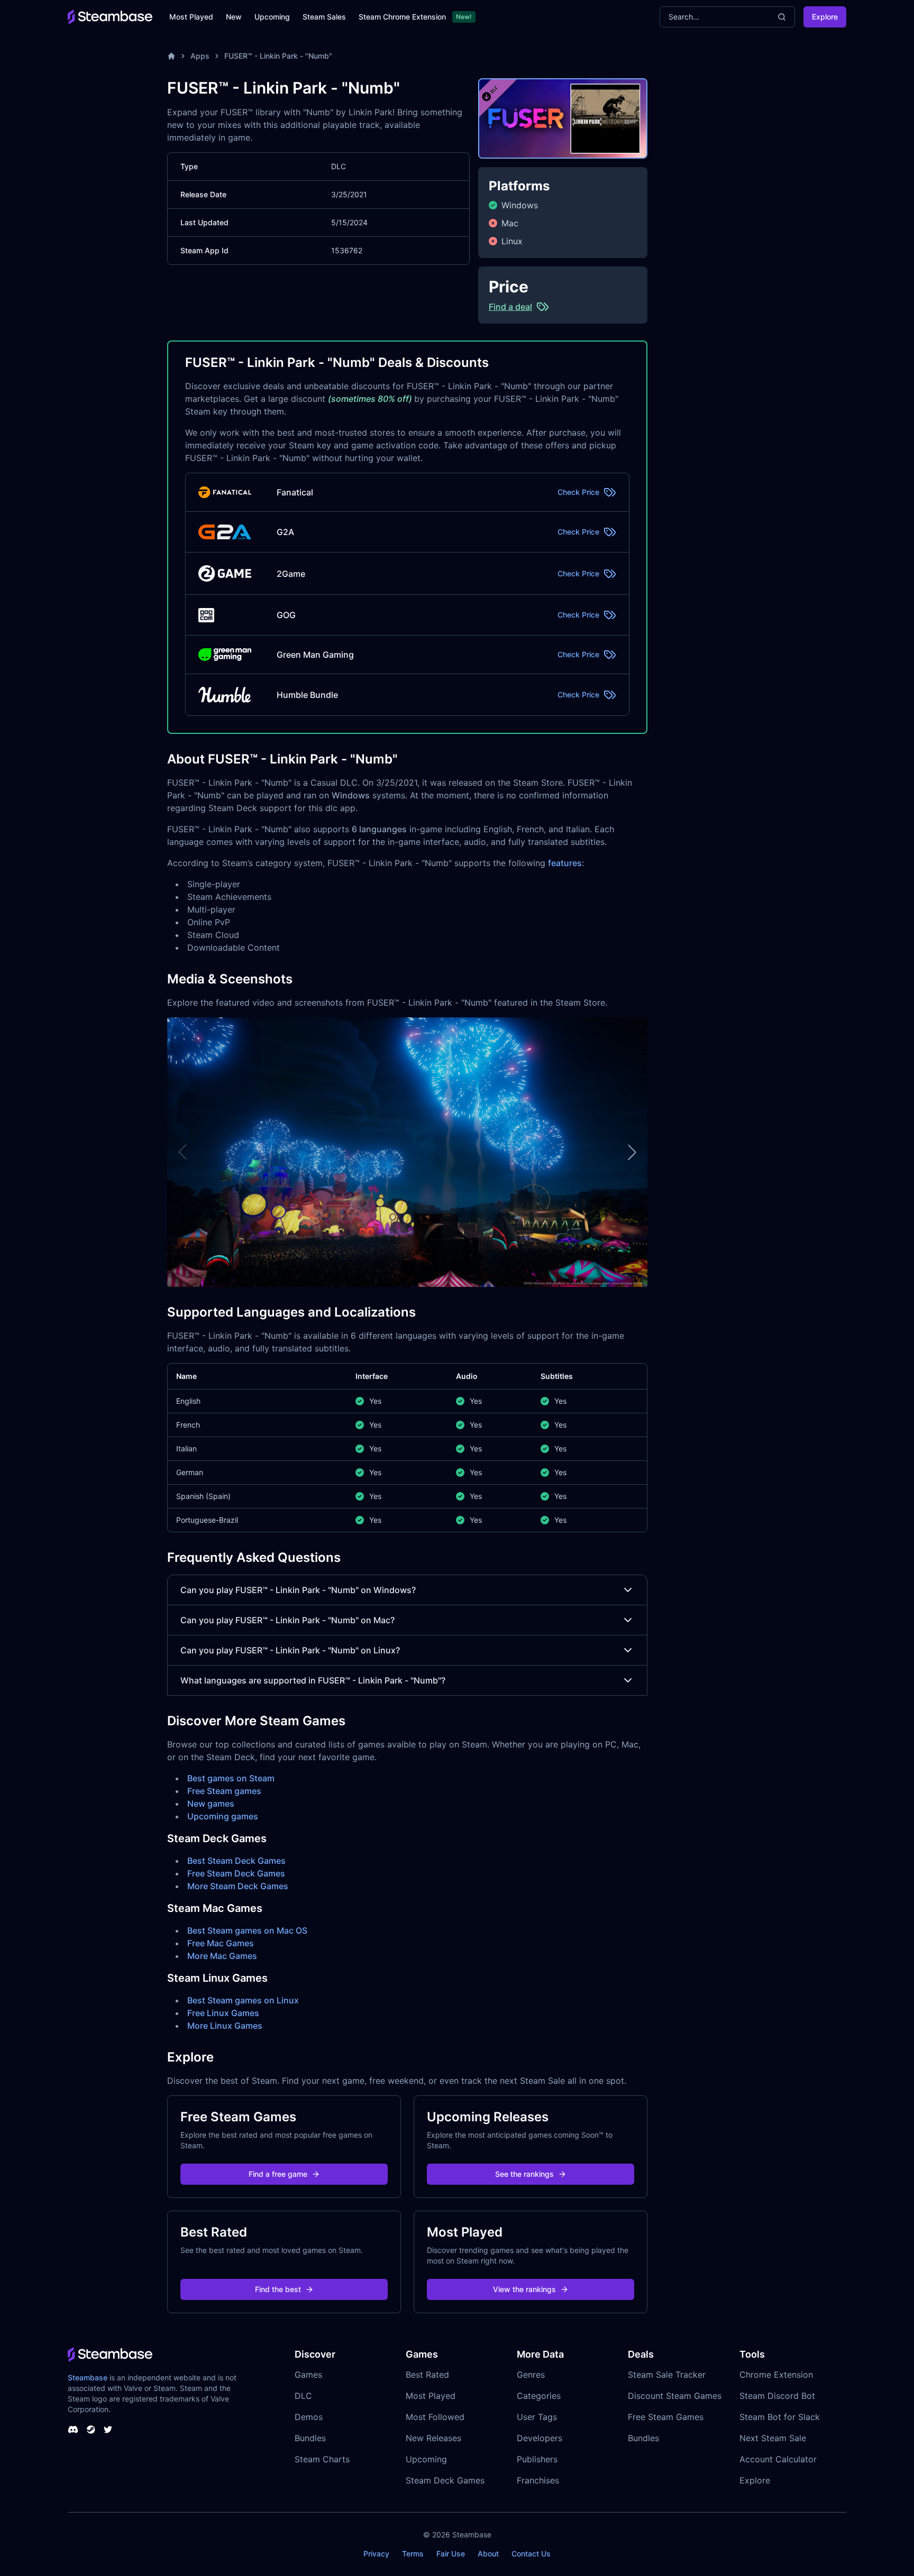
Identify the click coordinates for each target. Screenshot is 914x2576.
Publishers (537, 2459)
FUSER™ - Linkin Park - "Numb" (278, 56)
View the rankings (524, 2289)
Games (308, 2375)
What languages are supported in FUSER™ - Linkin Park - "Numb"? (313, 1680)
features (565, 863)
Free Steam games (224, 1791)
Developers (540, 2438)
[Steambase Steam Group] (91, 2430)
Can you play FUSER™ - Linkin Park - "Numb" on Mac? (287, 1620)
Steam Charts (322, 2459)
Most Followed (435, 2417)
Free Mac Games (221, 1943)
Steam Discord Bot (777, 2396)
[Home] (171, 56)
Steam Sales (324, 17)
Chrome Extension (776, 2375)
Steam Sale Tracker (667, 2375)
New (234, 17)
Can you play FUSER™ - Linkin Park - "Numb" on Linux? (290, 1650)
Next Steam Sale (773, 2438)
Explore (825, 17)
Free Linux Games (223, 2013)
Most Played (191, 17)
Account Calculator (778, 2459)
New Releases (433, 2438)
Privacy (376, 2554)
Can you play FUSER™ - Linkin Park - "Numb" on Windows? (298, 1590)
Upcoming (272, 17)
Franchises (538, 2480)
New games (211, 1804)
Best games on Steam (231, 1778)
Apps (200, 56)
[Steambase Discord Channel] (73, 2430)
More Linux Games (225, 2026)
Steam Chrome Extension (402, 17)
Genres (531, 2375)
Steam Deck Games (445, 2480)
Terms (413, 2554)
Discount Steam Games (675, 2396)
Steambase (88, 2377)
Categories (539, 2396)
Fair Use (451, 2554)
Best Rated (427, 2375)
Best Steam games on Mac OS (247, 1930)
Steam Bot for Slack (780, 2417)
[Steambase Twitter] (108, 2430)
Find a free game (278, 2174)
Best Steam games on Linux (243, 2000)
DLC (303, 2396)
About (488, 2554)
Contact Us (531, 2554)
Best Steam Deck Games (236, 1861)
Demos (309, 2417)
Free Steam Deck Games (236, 1873)
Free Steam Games (666, 2417)
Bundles (310, 2438)
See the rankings (524, 2174)
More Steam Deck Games (238, 1886)
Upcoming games (223, 1816)
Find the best (278, 2289)
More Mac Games (222, 1956)
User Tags (537, 2417)
